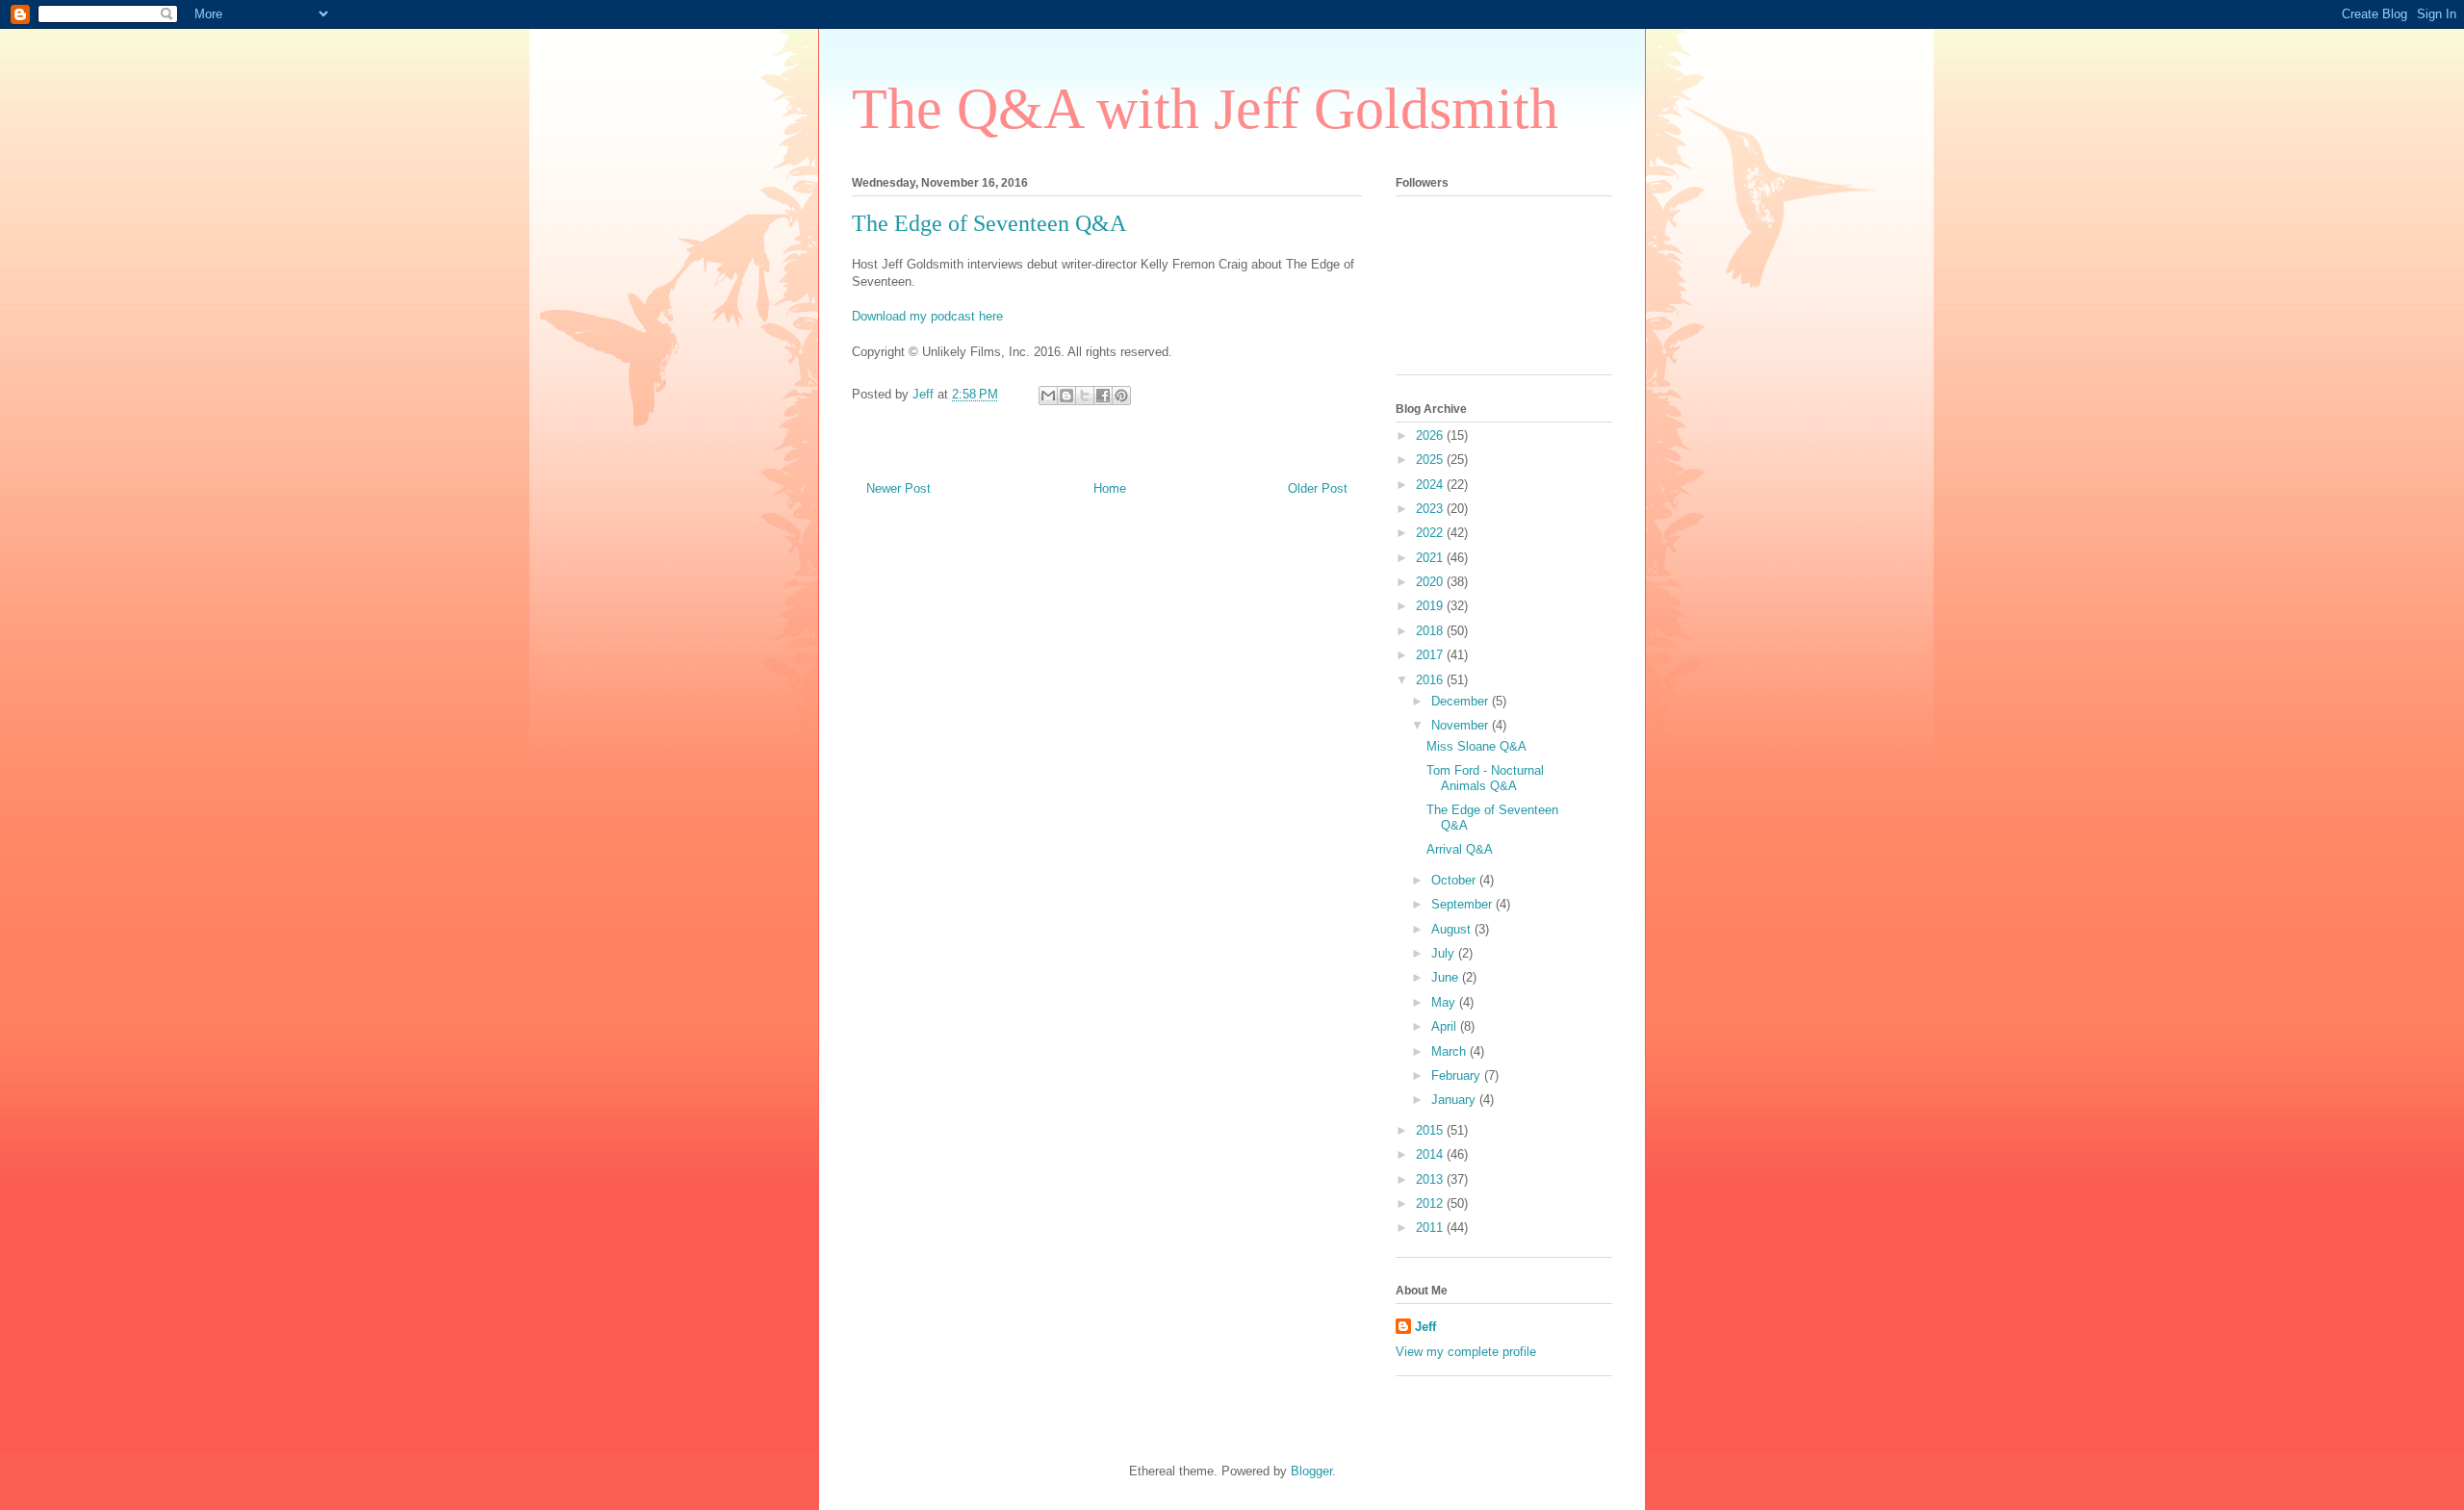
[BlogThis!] (1066, 396)
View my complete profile (1466, 1352)
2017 (1431, 655)
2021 (1431, 558)
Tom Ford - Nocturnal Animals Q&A (1485, 778)
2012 (1431, 1203)
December (1462, 701)
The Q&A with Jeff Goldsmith (1205, 109)
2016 (1431, 680)
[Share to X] (1085, 396)
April (1446, 1026)
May (1445, 1002)
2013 (1431, 1179)
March (1450, 1051)
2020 (1431, 582)
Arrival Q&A (1460, 849)
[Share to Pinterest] (1121, 396)
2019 (1431, 606)
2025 (1431, 460)
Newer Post (898, 488)
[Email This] (1048, 396)
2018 (1431, 631)
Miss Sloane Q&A (1476, 746)
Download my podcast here (927, 316)
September (1463, 904)
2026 (1431, 435)
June (1447, 977)
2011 (1431, 1228)
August (1453, 929)
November (1462, 725)
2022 (1431, 533)
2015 (1431, 1130)
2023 (1431, 509)
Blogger (1311, 1471)
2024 (1431, 485)
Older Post (1318, 488)
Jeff (1425, 1327)
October (1455, 880)
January (1455, 1100)
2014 (1431, 1154)
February (1458, 1075)
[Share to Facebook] (1103, 396)
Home (1110, 488)
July (1445, 953)
